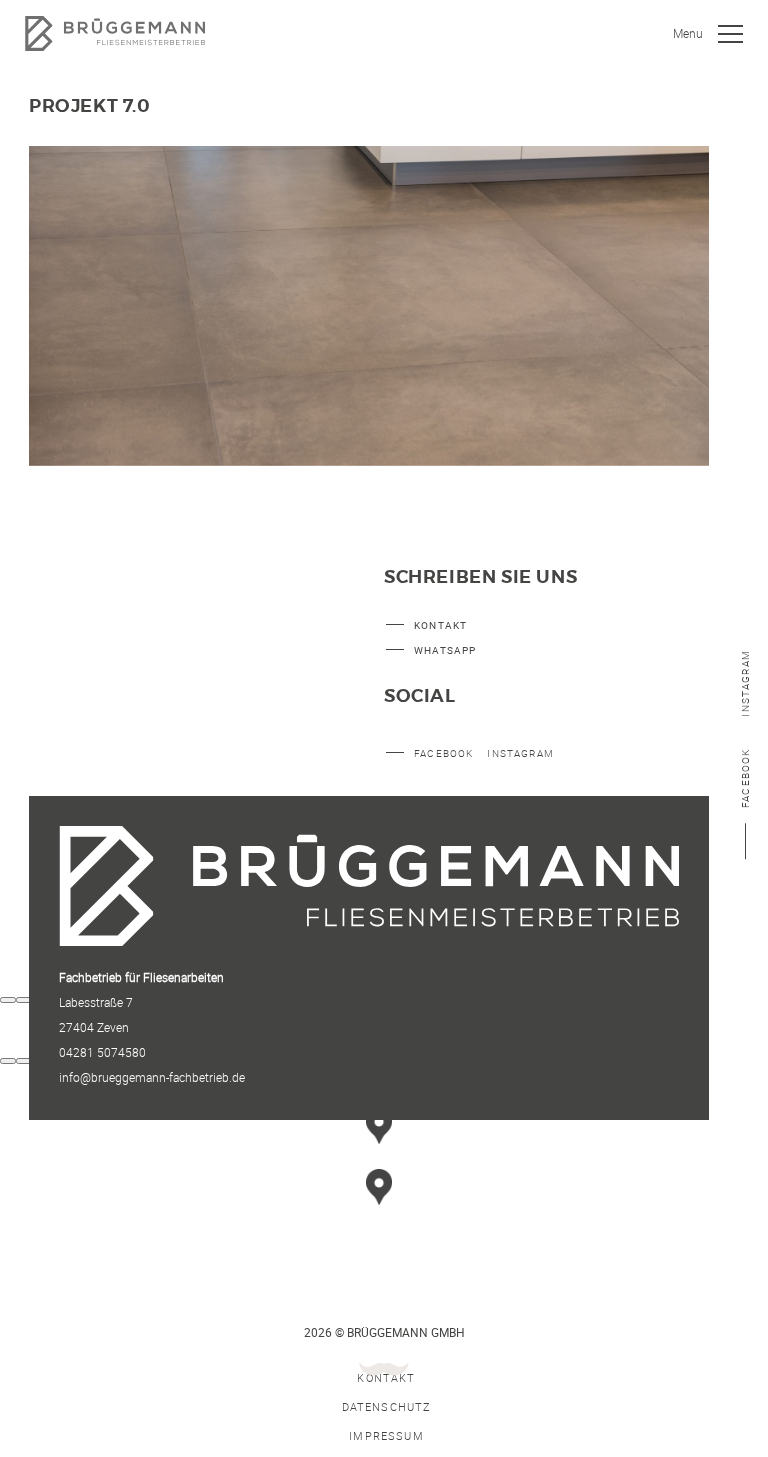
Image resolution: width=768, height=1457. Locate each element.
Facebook (745, 777)
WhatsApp (445, 650)
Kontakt (440, 625)
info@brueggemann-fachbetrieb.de (152, 1077)
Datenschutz (387, 1406)
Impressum (386, 1435)
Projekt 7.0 (90, 107)
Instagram (745, 683)
